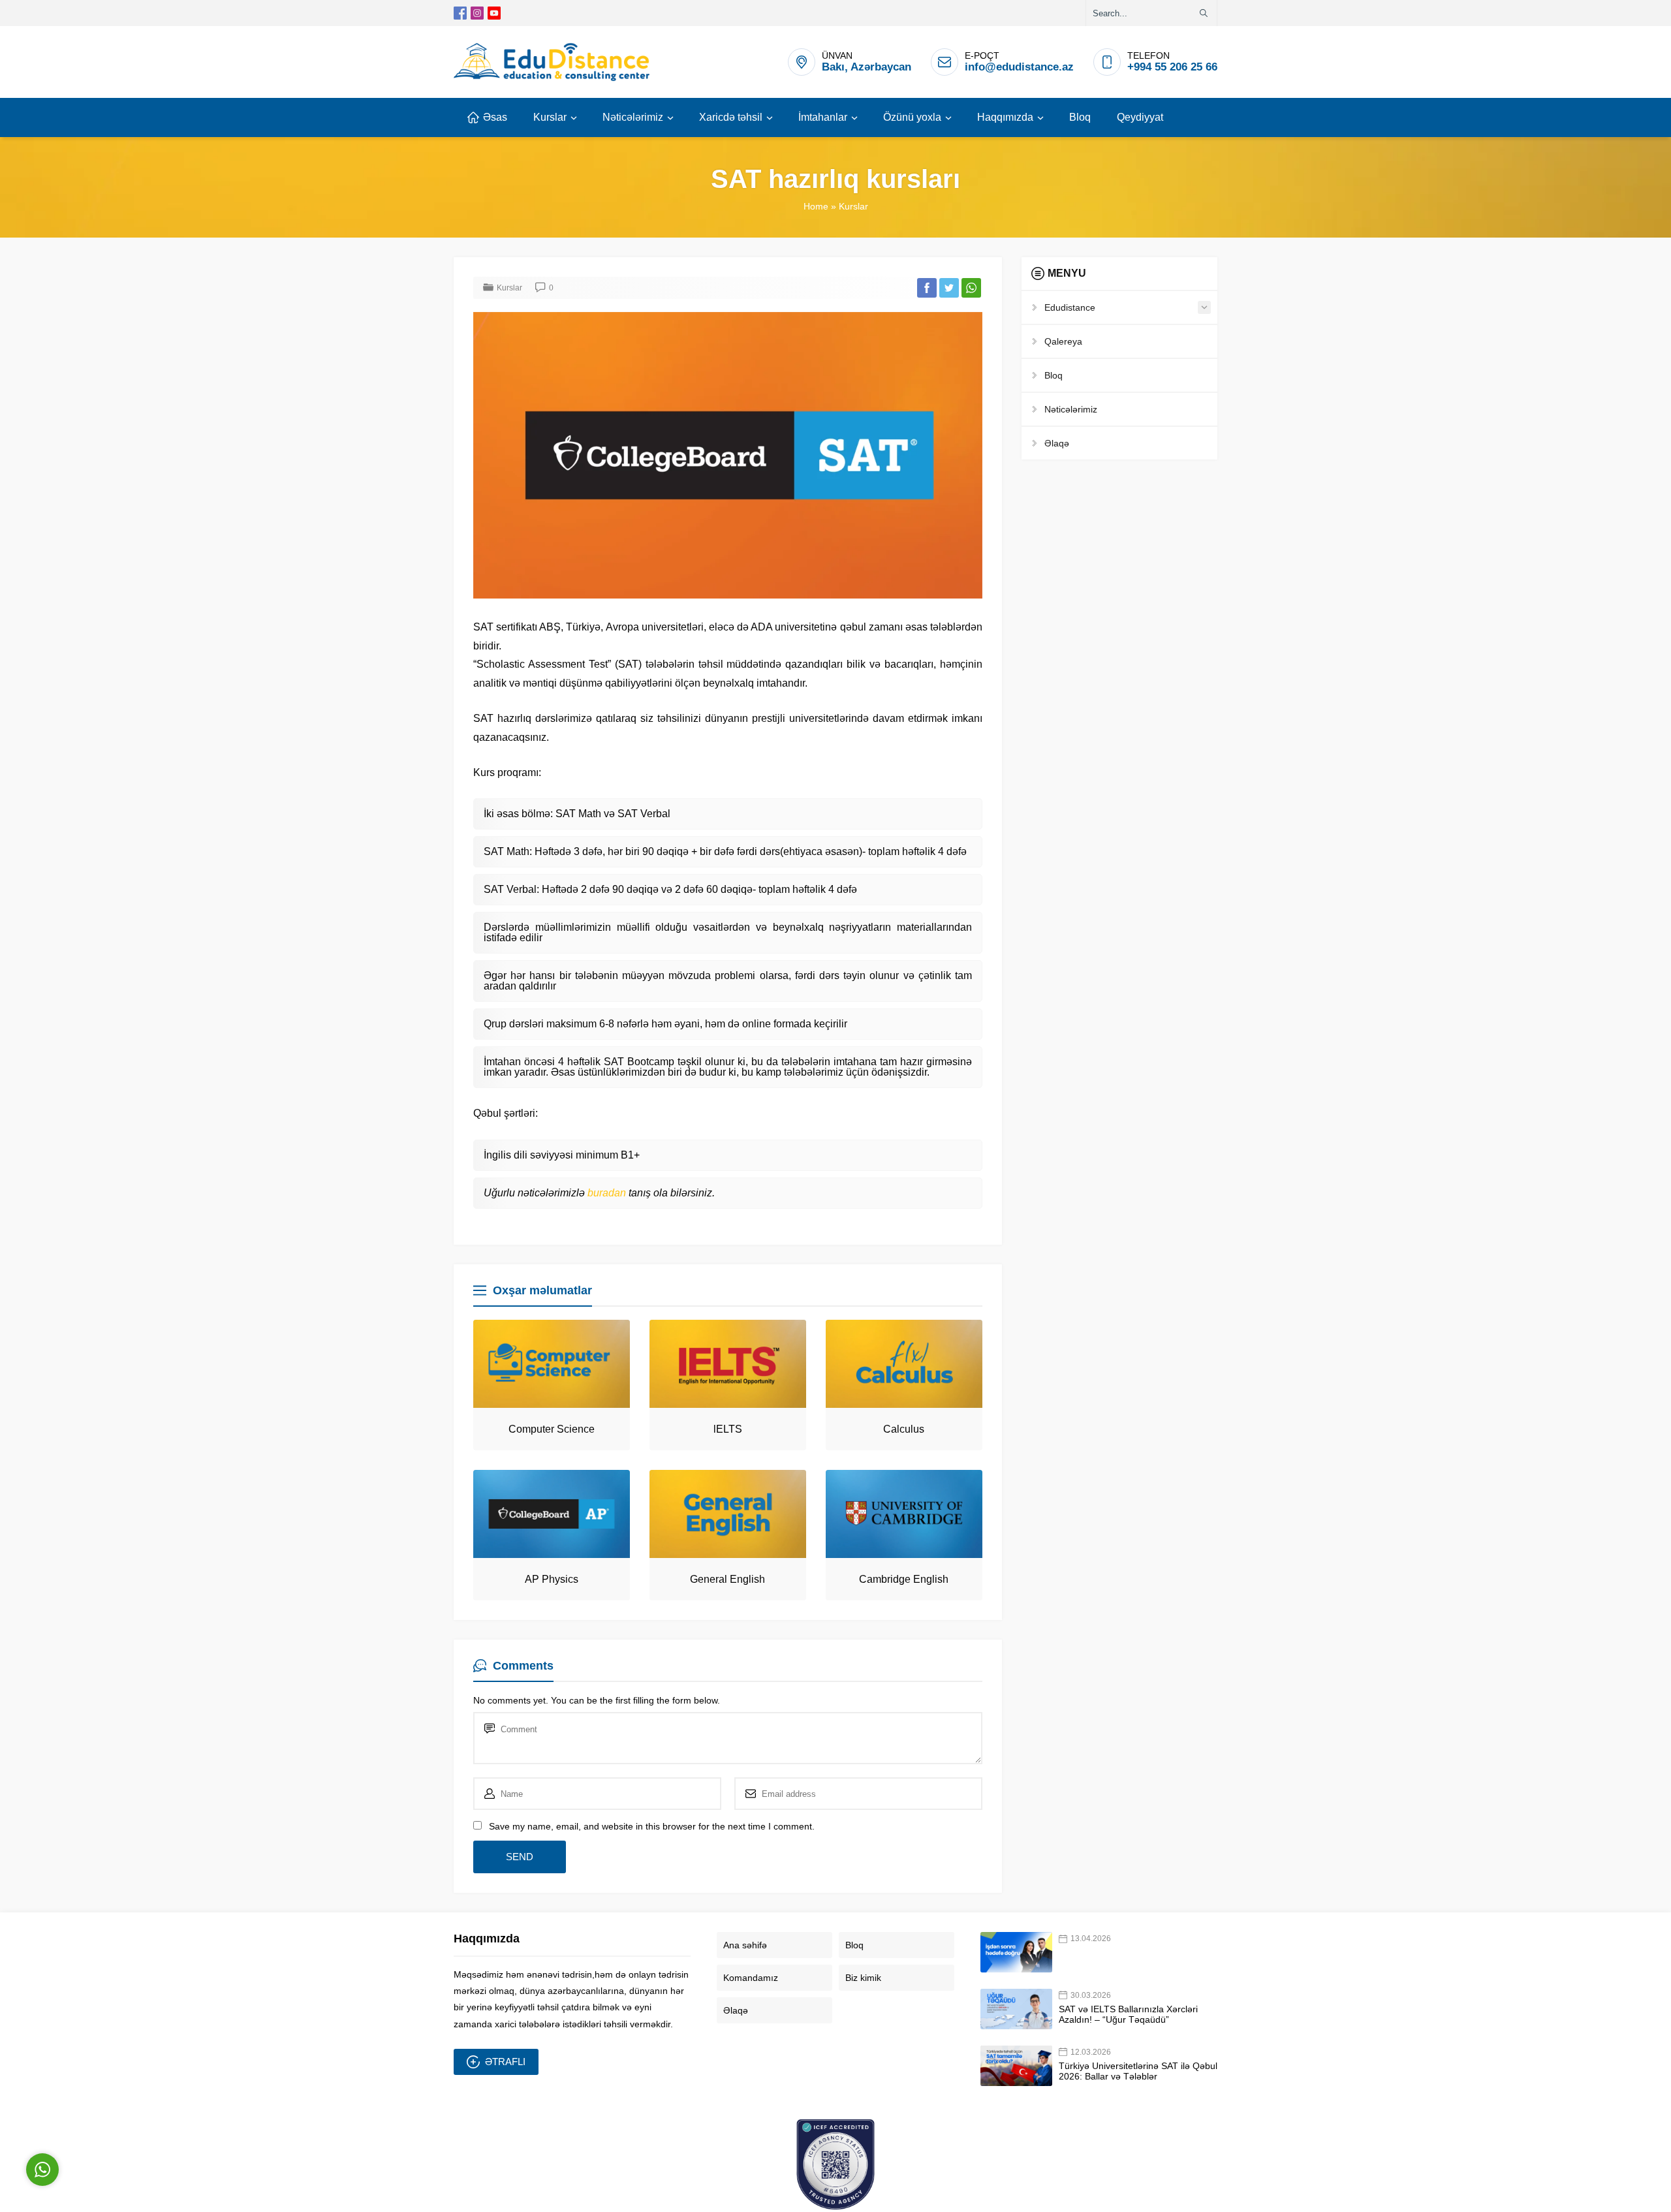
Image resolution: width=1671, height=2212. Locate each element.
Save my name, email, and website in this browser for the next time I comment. (652, 1826)
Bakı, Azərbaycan (867, 67)
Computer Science (552, 1429)
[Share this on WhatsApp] (971, 288)
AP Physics (552, 1579)
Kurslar (853, 206)
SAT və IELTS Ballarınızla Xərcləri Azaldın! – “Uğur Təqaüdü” (1128, 2014)
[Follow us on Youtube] (494, 13)
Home (816, 206)
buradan (608, 1193)
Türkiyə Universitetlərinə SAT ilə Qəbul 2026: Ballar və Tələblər (1138, 2071)
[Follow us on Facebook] (460, 13)
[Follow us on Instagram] (477, 13)
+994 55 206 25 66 (1172, 67)
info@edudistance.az (1019, 67)
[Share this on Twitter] (949, 288)
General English (727, 1579)
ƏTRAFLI (505, 2062)
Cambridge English (904, 1579)
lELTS (728, 1429)
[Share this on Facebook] (927, 288)
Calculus (904, 1429)
